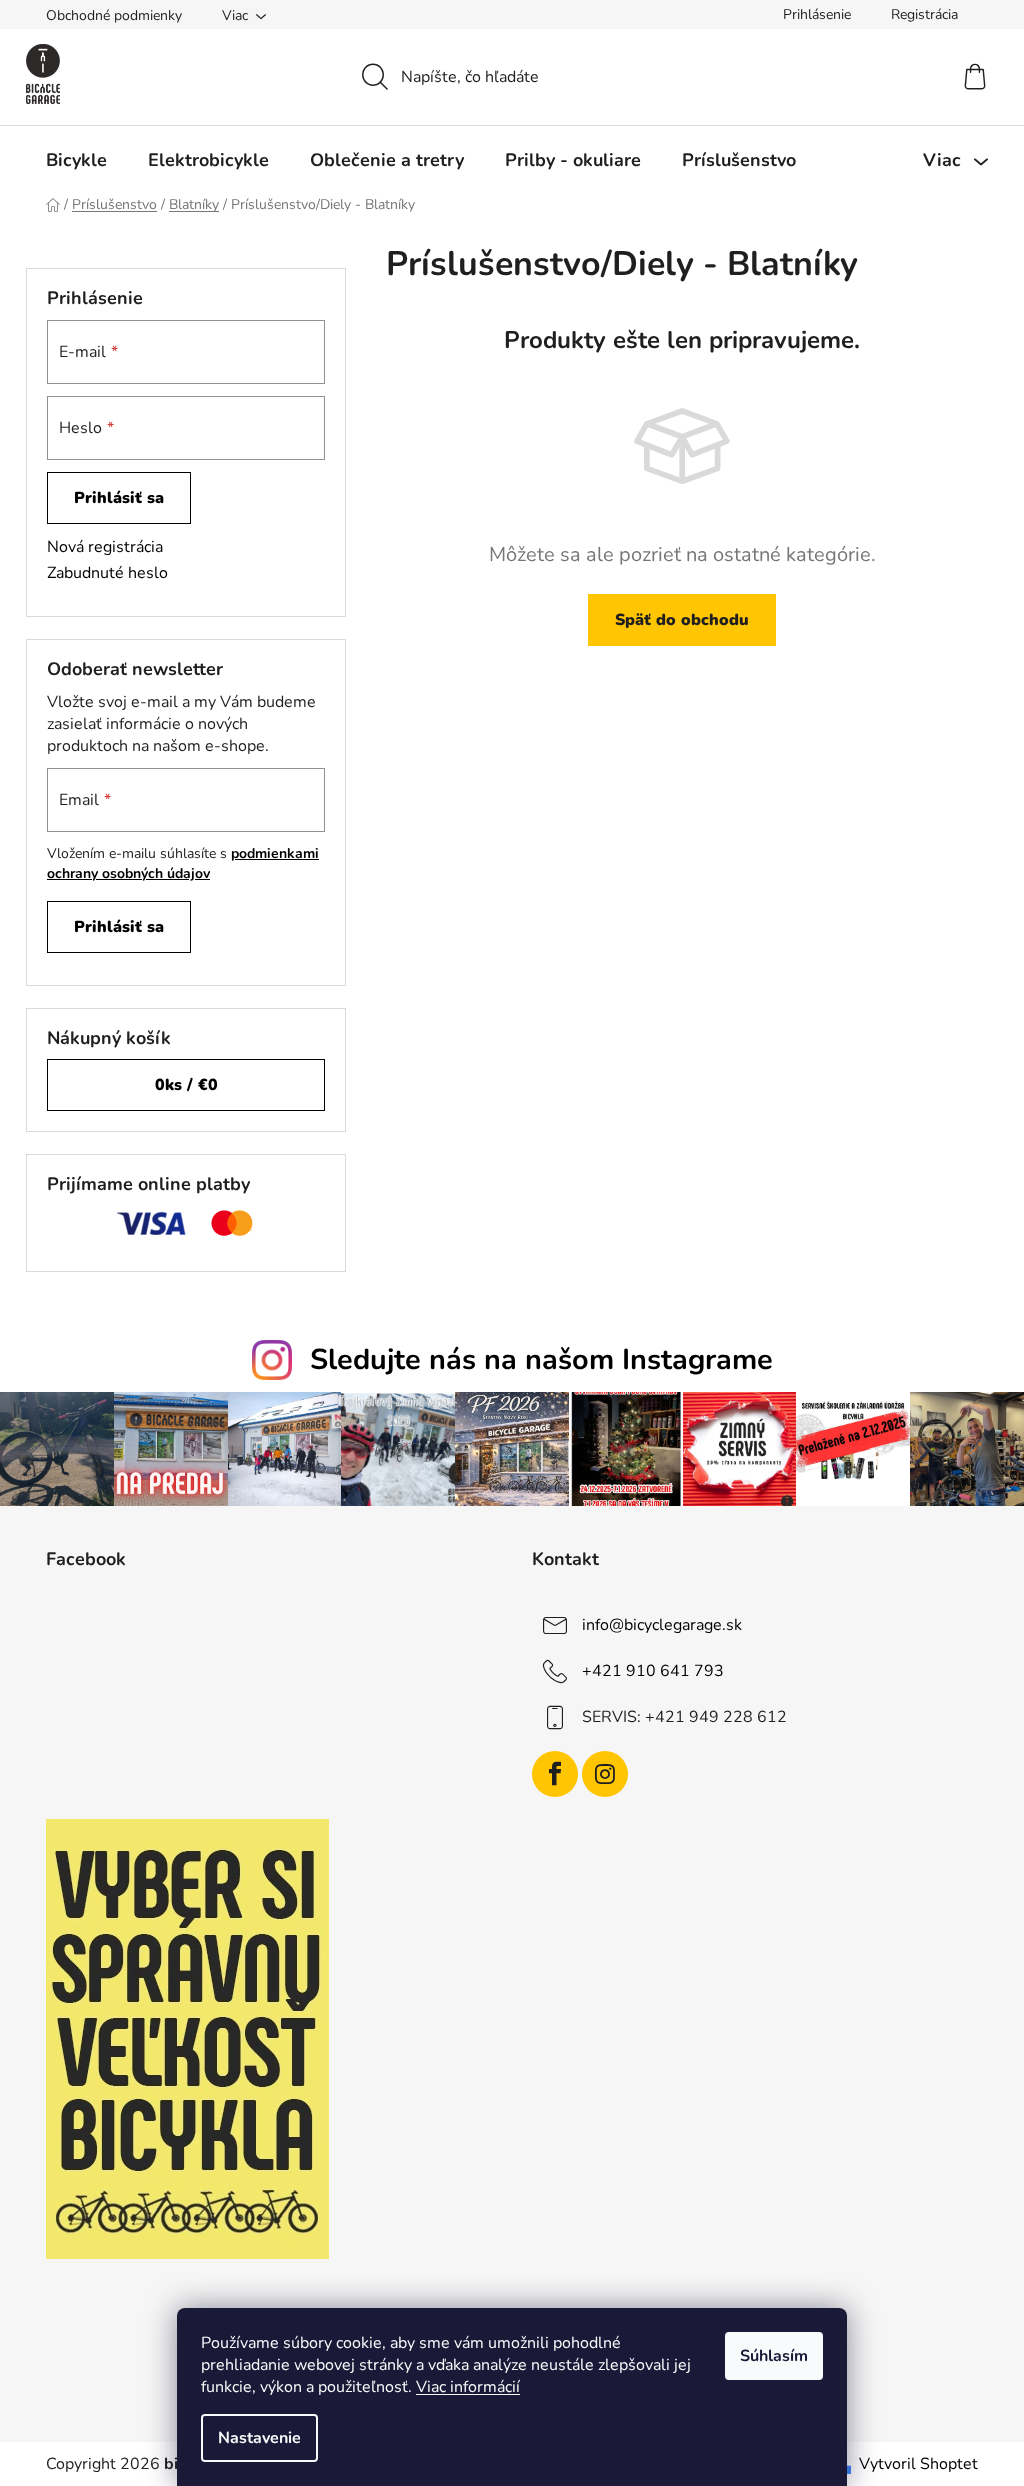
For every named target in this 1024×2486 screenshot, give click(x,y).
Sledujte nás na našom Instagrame (541, 1359)
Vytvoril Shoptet (918, 2464)
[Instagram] (605, 1774)
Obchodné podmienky (114, 15)
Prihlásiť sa (119, 498)
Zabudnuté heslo (107, 573)
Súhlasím (774, 2356)
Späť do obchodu (682, 620)
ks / (186, 1085)
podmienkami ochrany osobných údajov (183, 863)
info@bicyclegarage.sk (662, 1625)
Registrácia (924, 14)
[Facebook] (555, 1774)
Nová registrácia (105, 547)
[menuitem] (76, 160)
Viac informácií (468, 2387)
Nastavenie (259, 2438)
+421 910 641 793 (653, 1671)
